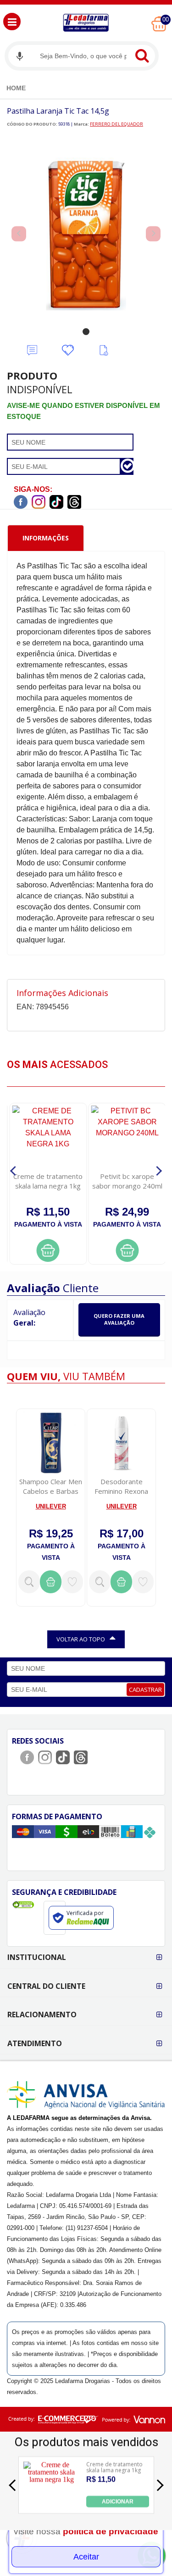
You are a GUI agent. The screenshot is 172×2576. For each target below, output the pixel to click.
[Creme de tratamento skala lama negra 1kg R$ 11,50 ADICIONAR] (52, 2505)
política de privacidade (111, 2531)
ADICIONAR (118, 2501)
